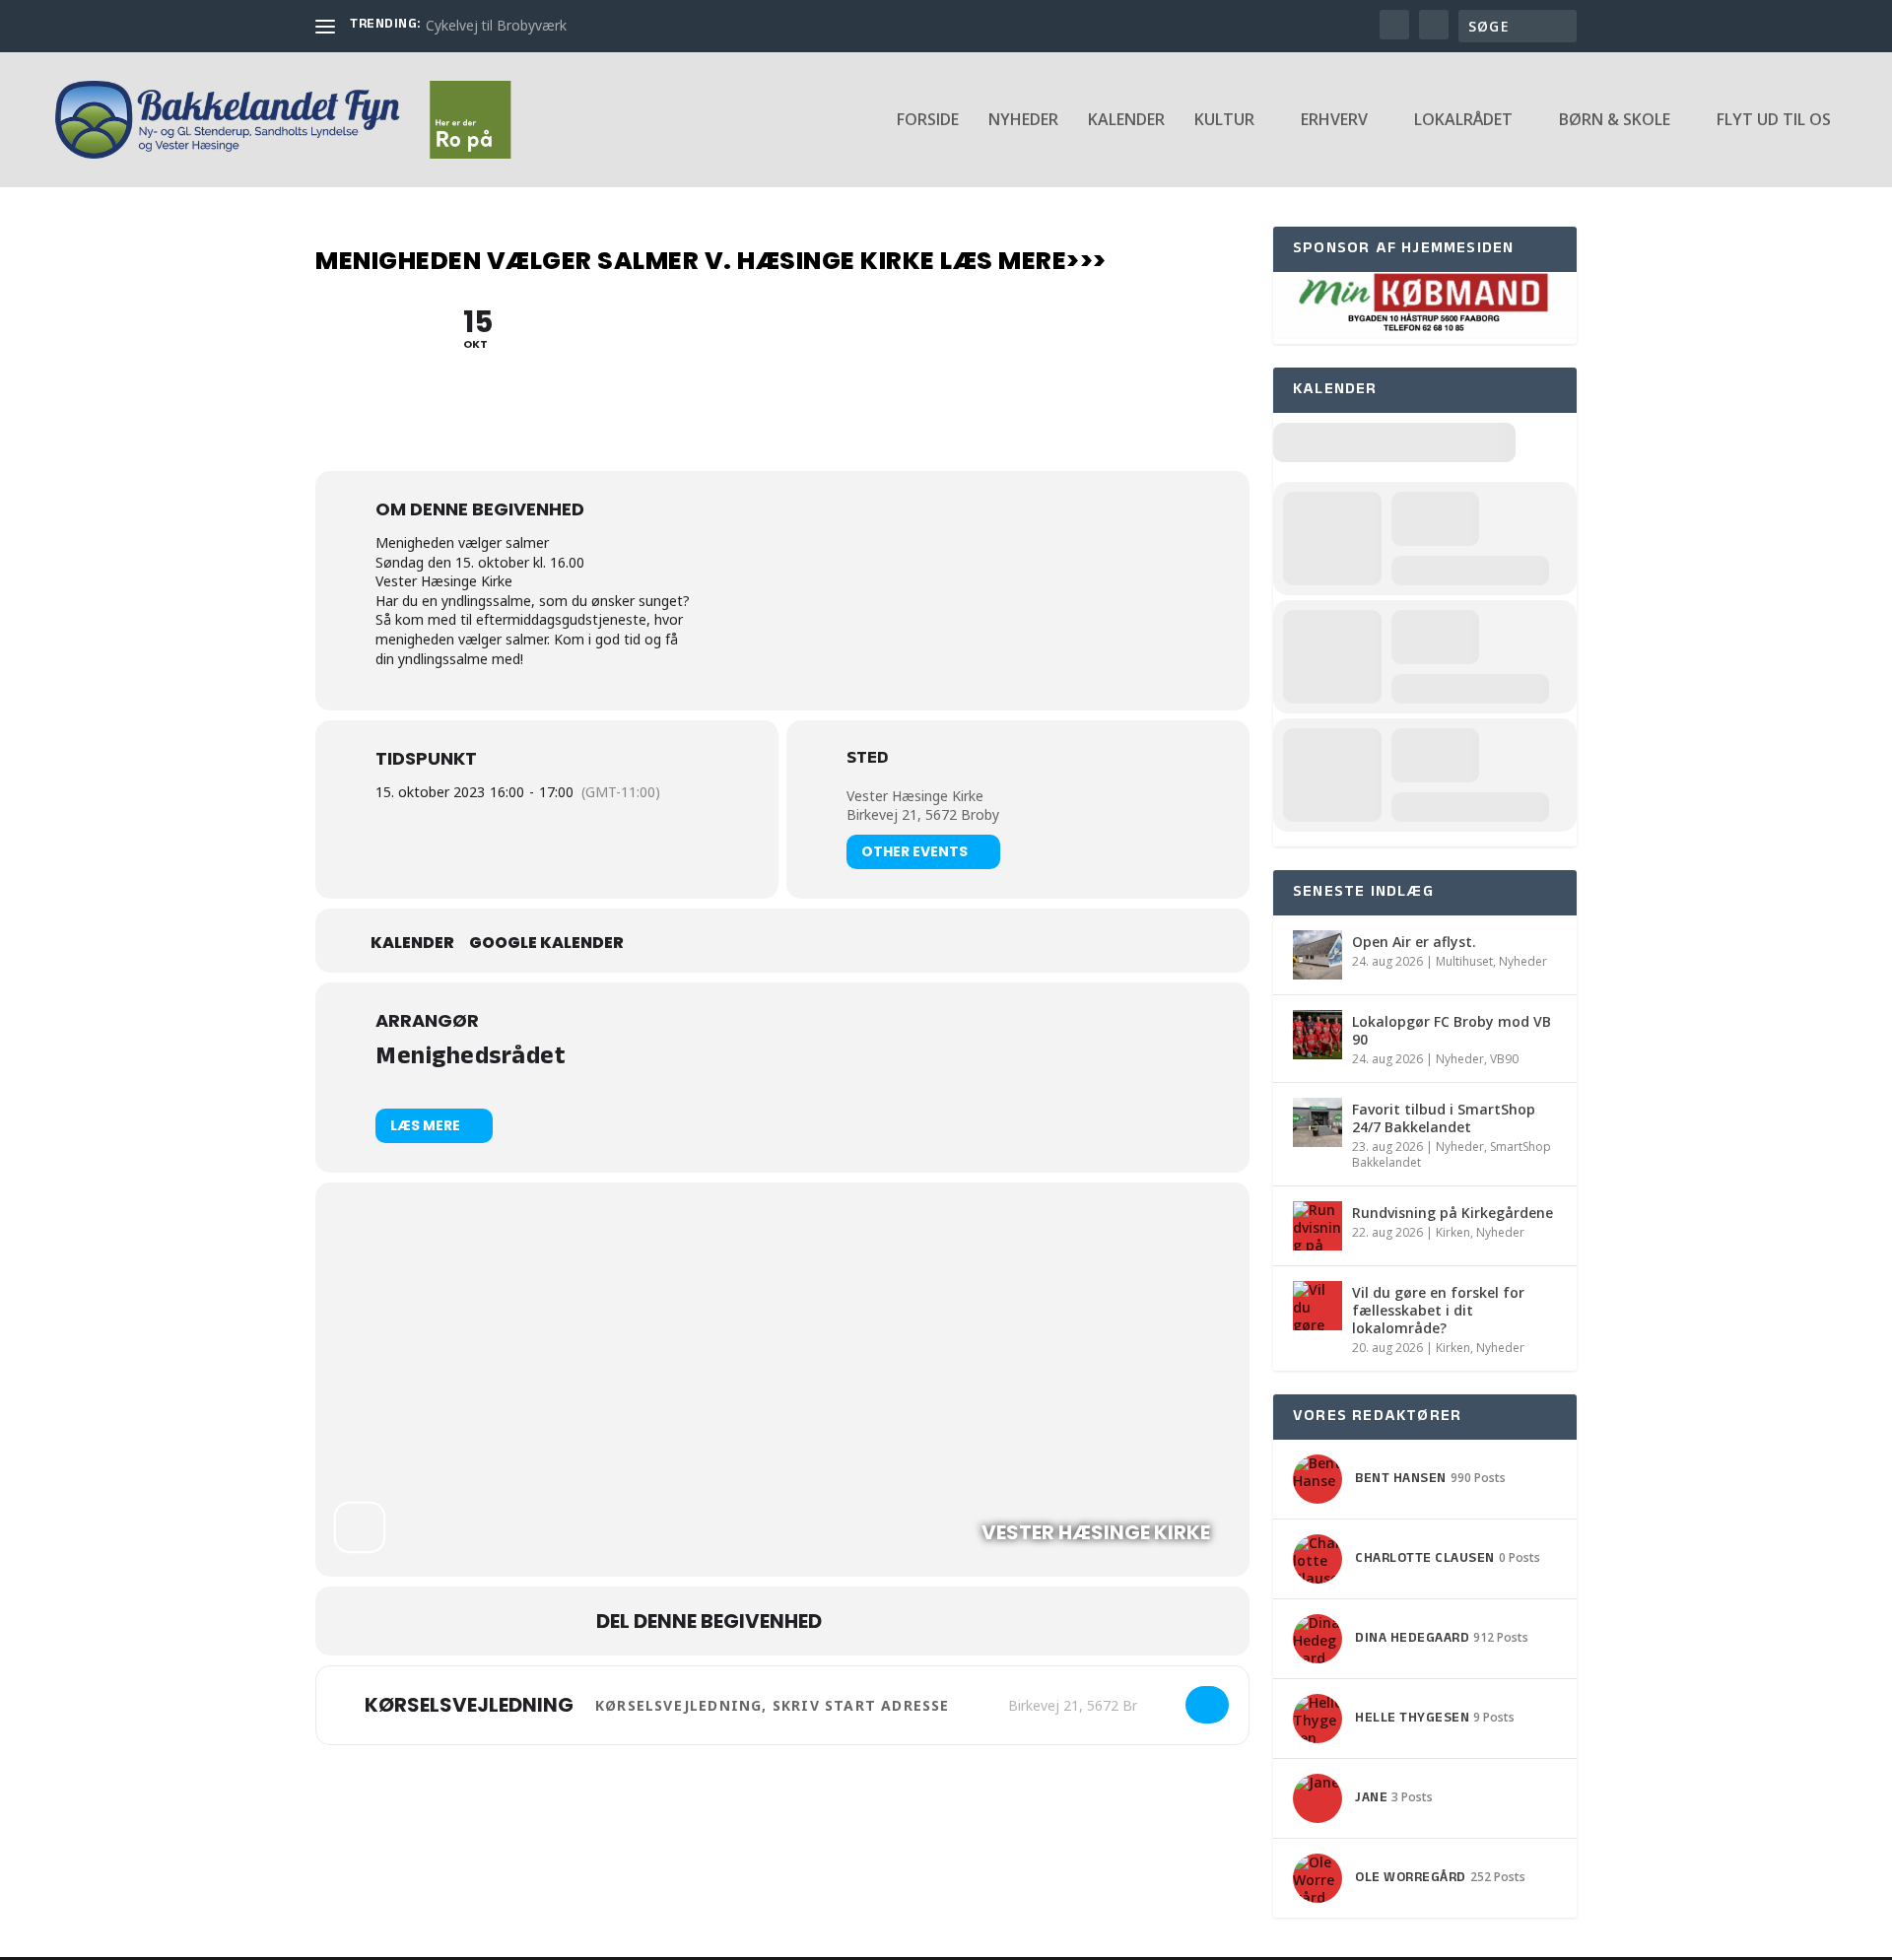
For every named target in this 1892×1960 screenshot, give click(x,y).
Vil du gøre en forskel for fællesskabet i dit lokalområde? (1438, 1310)
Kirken (1453, 1232)
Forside (928, 121)
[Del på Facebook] (856, 1621)
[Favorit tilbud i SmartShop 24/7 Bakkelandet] (1318, 1122)
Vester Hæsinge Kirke (915, 796)
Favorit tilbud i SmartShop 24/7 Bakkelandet (1444, 1118)
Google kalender (546, 943)
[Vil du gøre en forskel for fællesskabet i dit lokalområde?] (1318, 1306)
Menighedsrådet (470, 1059)
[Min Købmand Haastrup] (1425, 334)
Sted (867, 761)
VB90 (1504, 1059)
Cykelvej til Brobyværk (496, 25)
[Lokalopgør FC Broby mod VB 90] (1318, 1035)
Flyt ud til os (1774, 121)
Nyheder (1023, 121)
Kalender (1126, 121)
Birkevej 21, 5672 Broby (923, 814)
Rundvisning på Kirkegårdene (1453, 1213)
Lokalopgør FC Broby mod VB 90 (1452, 1030)
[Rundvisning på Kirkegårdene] (1318, 1226)
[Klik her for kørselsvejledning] (1207, 1705)
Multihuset (1464, 961)
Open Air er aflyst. (1414, 942)
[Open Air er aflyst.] (1318, 955)
